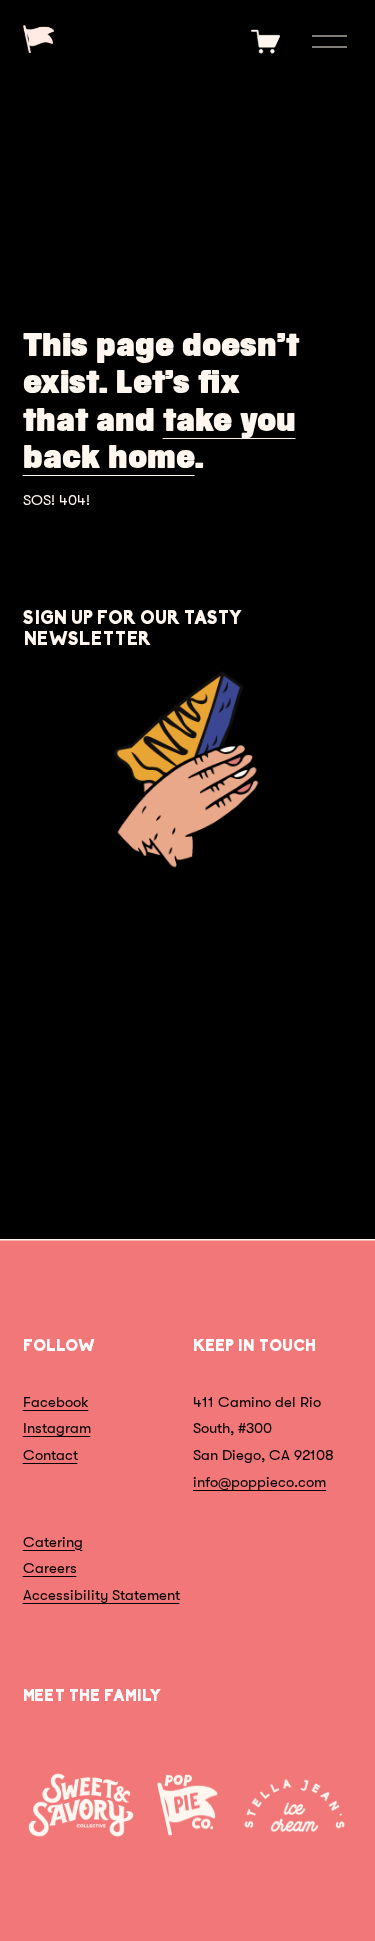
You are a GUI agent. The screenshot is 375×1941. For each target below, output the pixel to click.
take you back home (159, 439)
